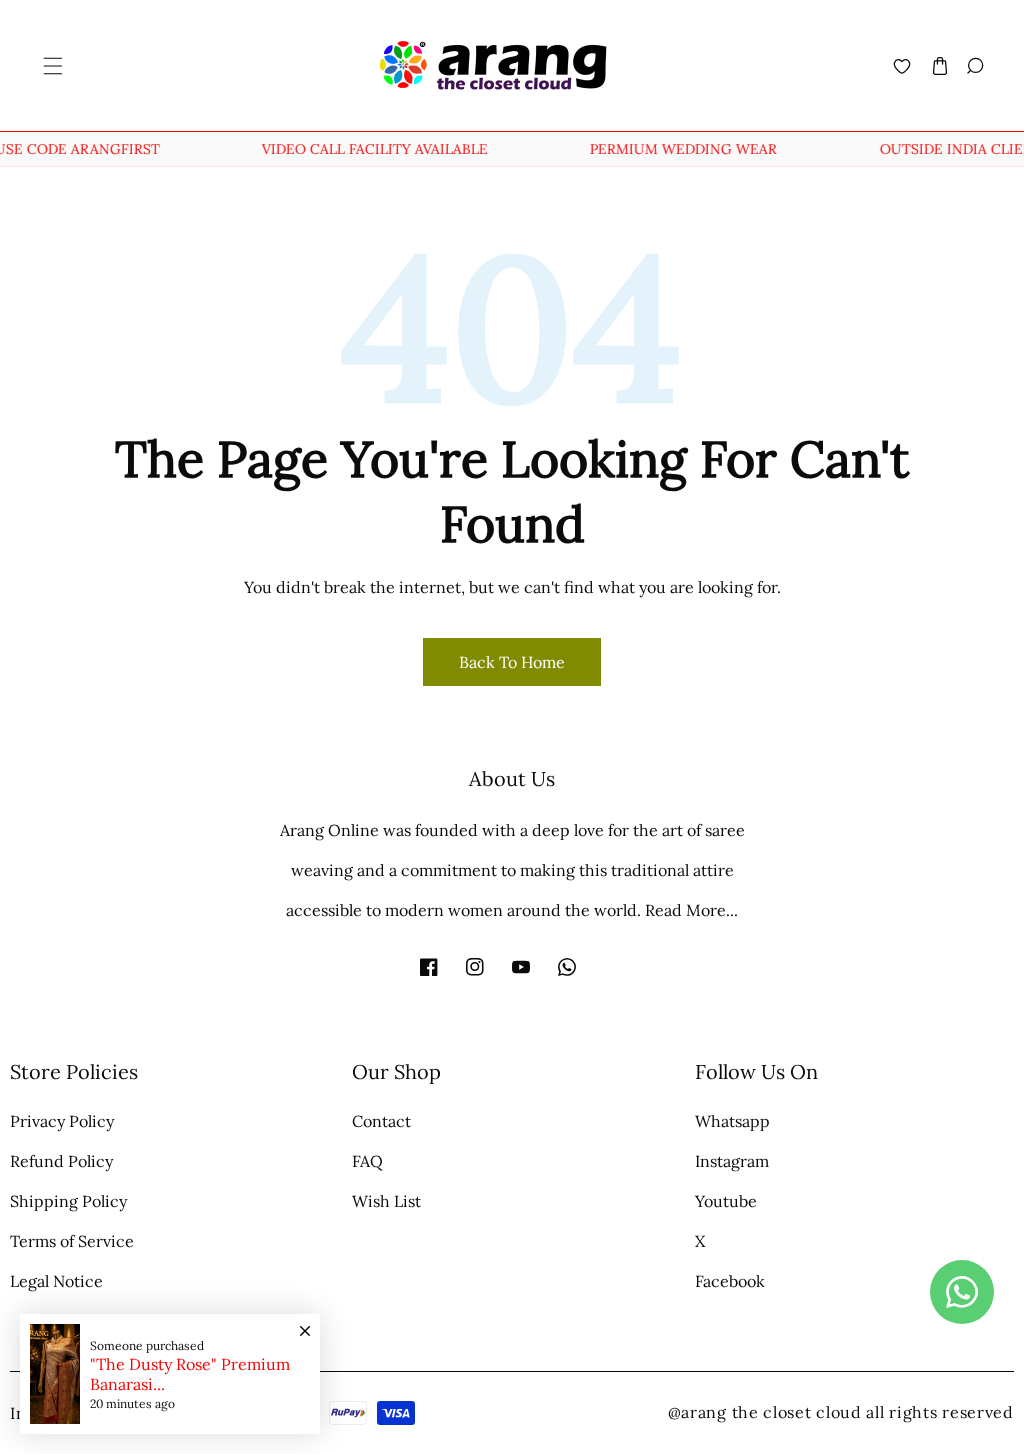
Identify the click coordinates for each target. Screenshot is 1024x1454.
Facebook (730, 1281)
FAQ (367, 1161)
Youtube (726, 1201)
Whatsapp (732, 1121)
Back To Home (512, 662)
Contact (381, 1121)
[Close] (305, 1321)
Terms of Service (72, 1241)
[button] (51, 65)
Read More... (691, 910)
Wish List (386, 1201)
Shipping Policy (68, 1201)
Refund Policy (61, 1161)
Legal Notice (56, 1281)
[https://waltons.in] (864, 1412)
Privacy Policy (62, 1121)
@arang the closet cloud (765, 1412)
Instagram (732, 1161)
